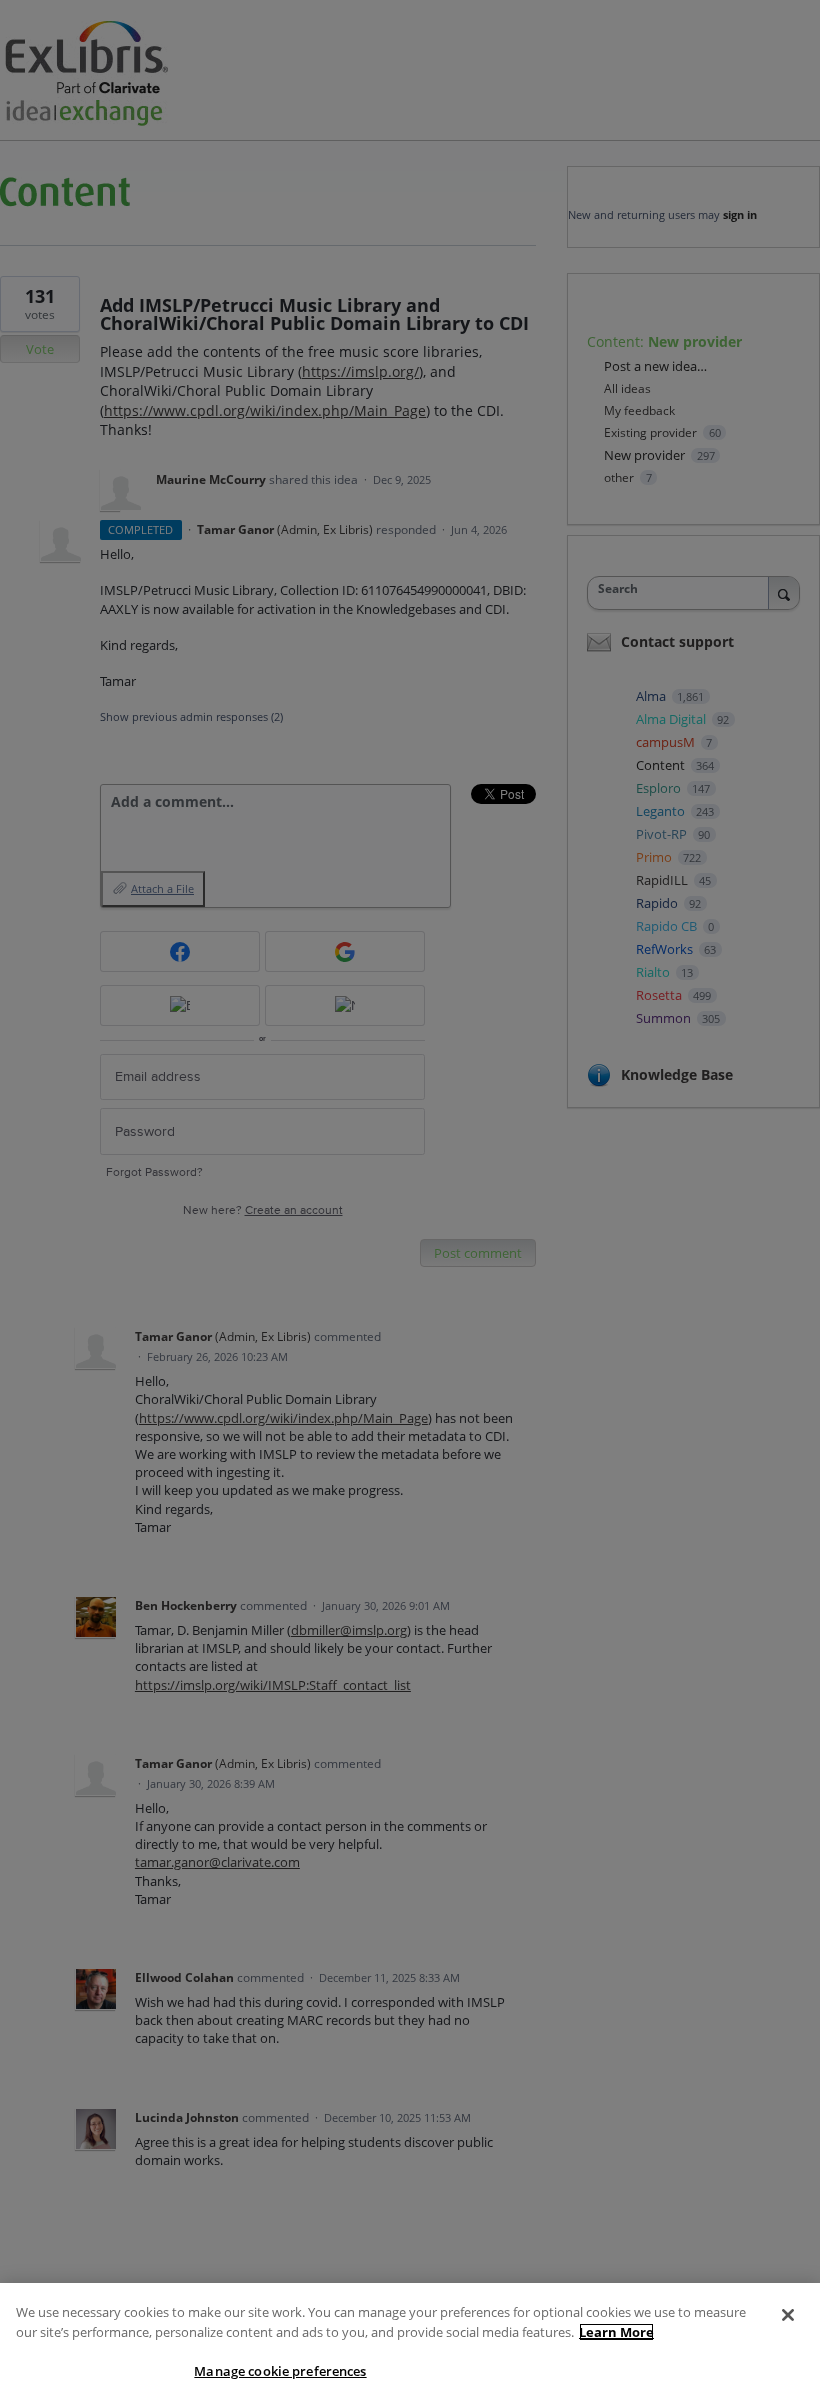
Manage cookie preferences (280, 2371)
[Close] (788, 2315)
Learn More (616, 2332)
